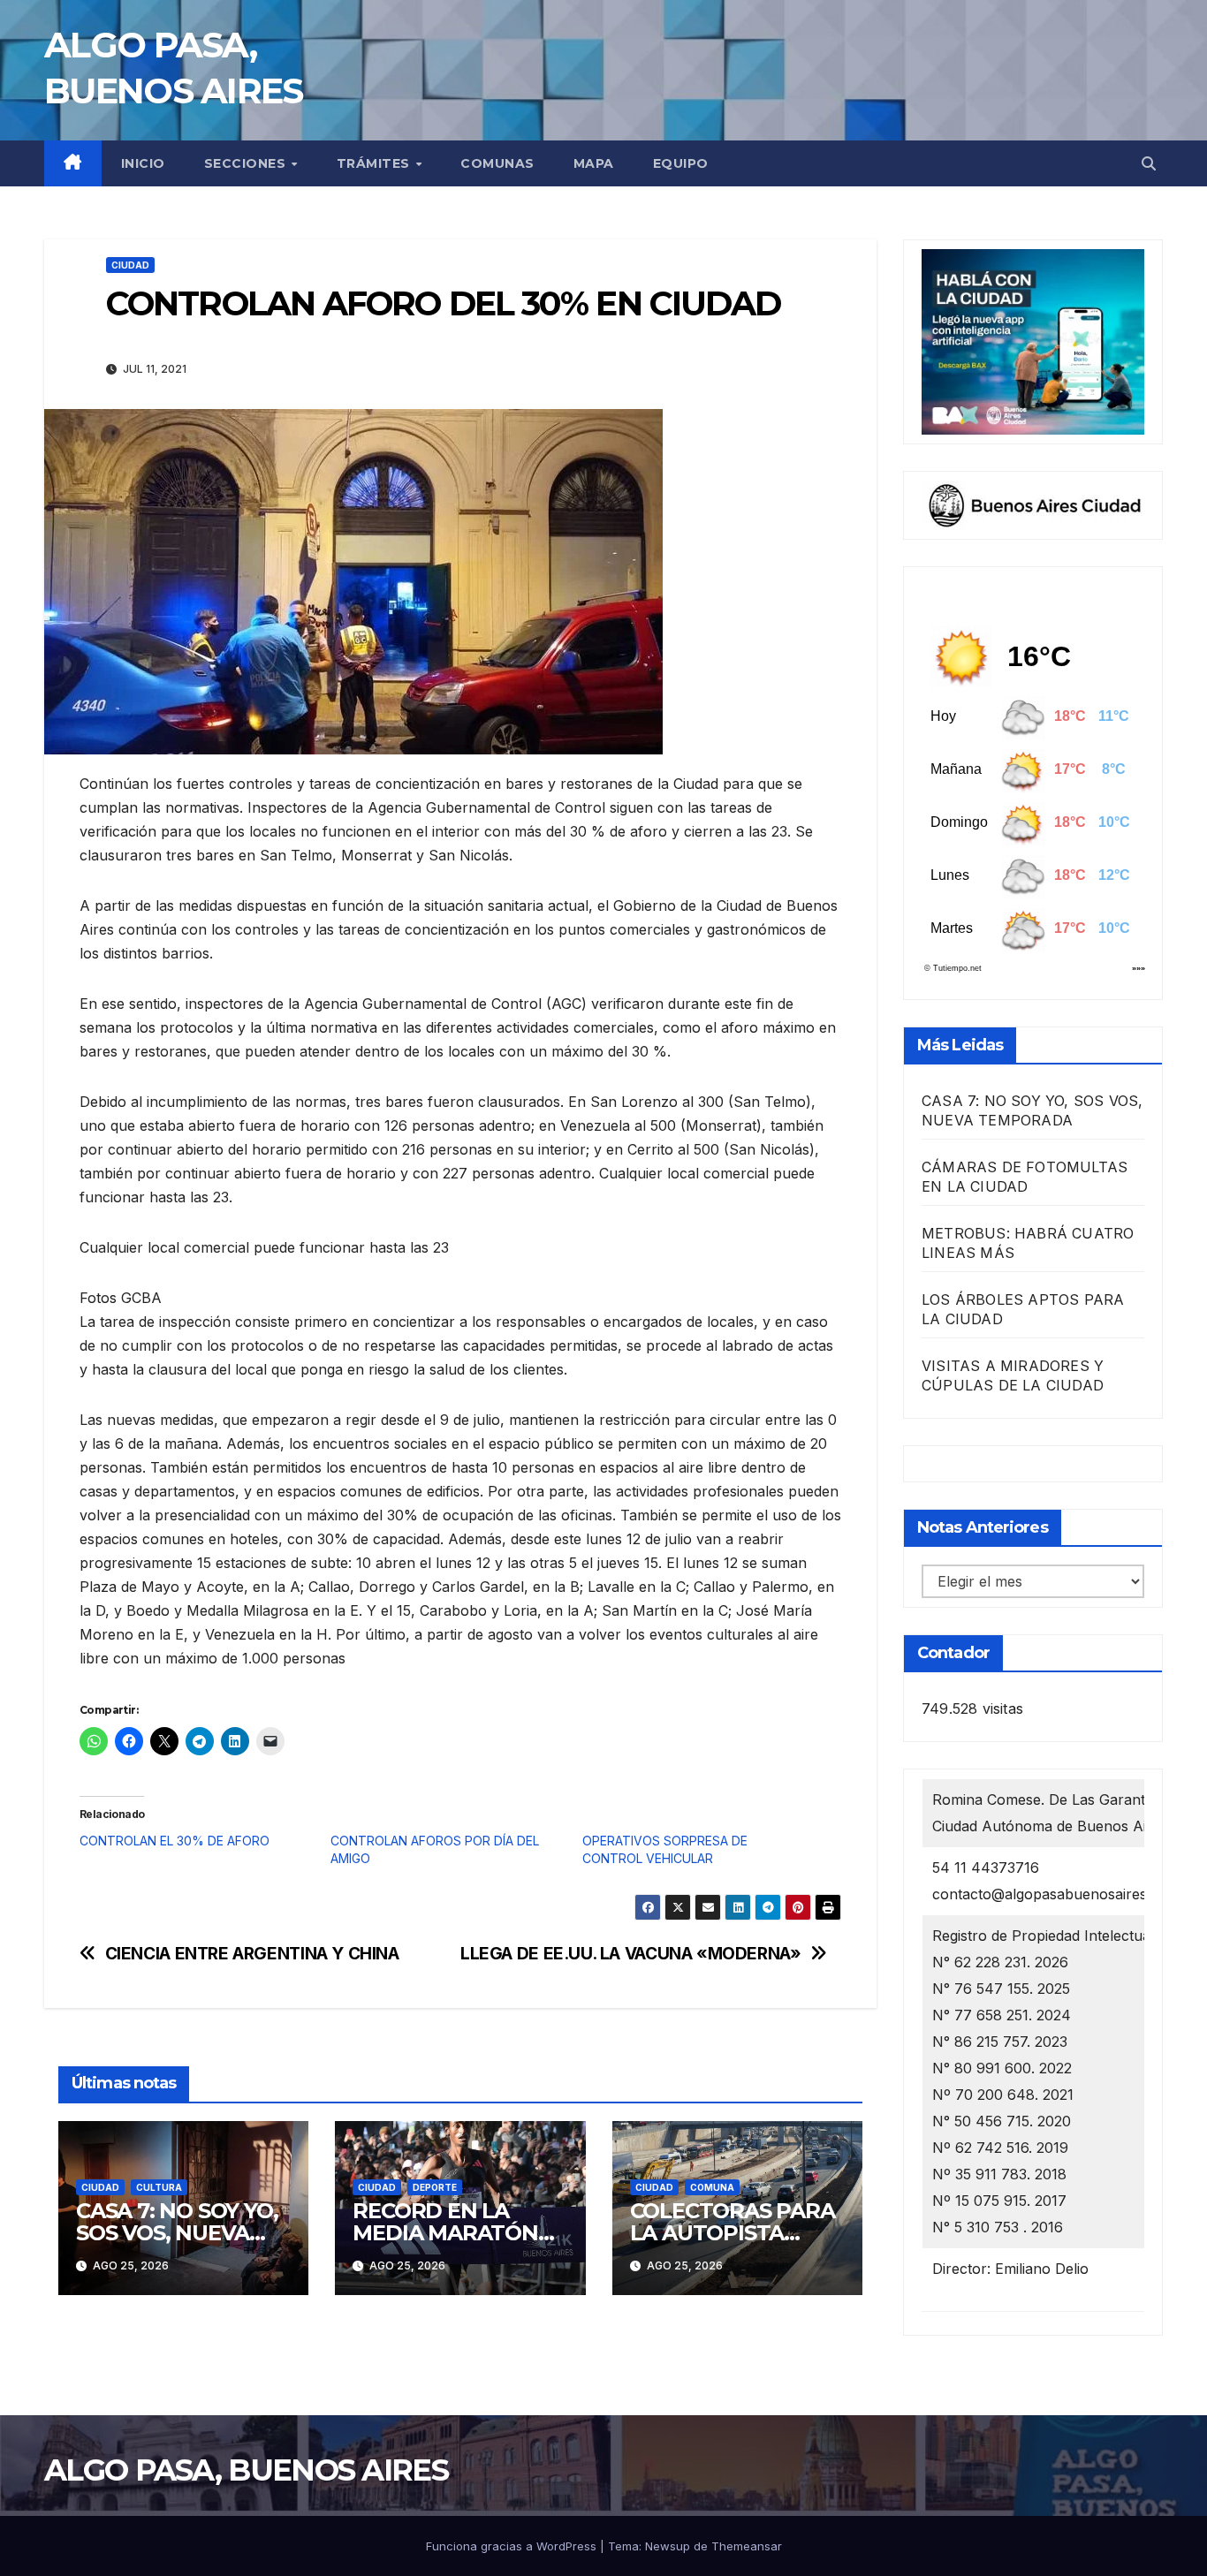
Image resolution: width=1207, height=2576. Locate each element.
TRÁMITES (376, 163)
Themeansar (747, 2546)
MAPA (594, 163)
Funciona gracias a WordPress (513, 2546)
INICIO (143, 163)
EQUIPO (681, 163)
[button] (1149, 163)
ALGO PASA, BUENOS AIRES (246, 2470)
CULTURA (159, 2187)
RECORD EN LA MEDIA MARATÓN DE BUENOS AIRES (448, 2233)
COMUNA (712, 2187)
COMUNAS (497, 163)
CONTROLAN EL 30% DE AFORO (175, 1841)
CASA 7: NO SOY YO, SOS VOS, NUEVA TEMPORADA (177, 2233)
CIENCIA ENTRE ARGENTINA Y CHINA (252, 1954)
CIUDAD (130, 265)
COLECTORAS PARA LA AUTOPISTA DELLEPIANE (733, 2233)
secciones (247, 163)
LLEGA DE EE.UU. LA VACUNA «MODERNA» (631, 1954)
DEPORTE (435, 2187)
